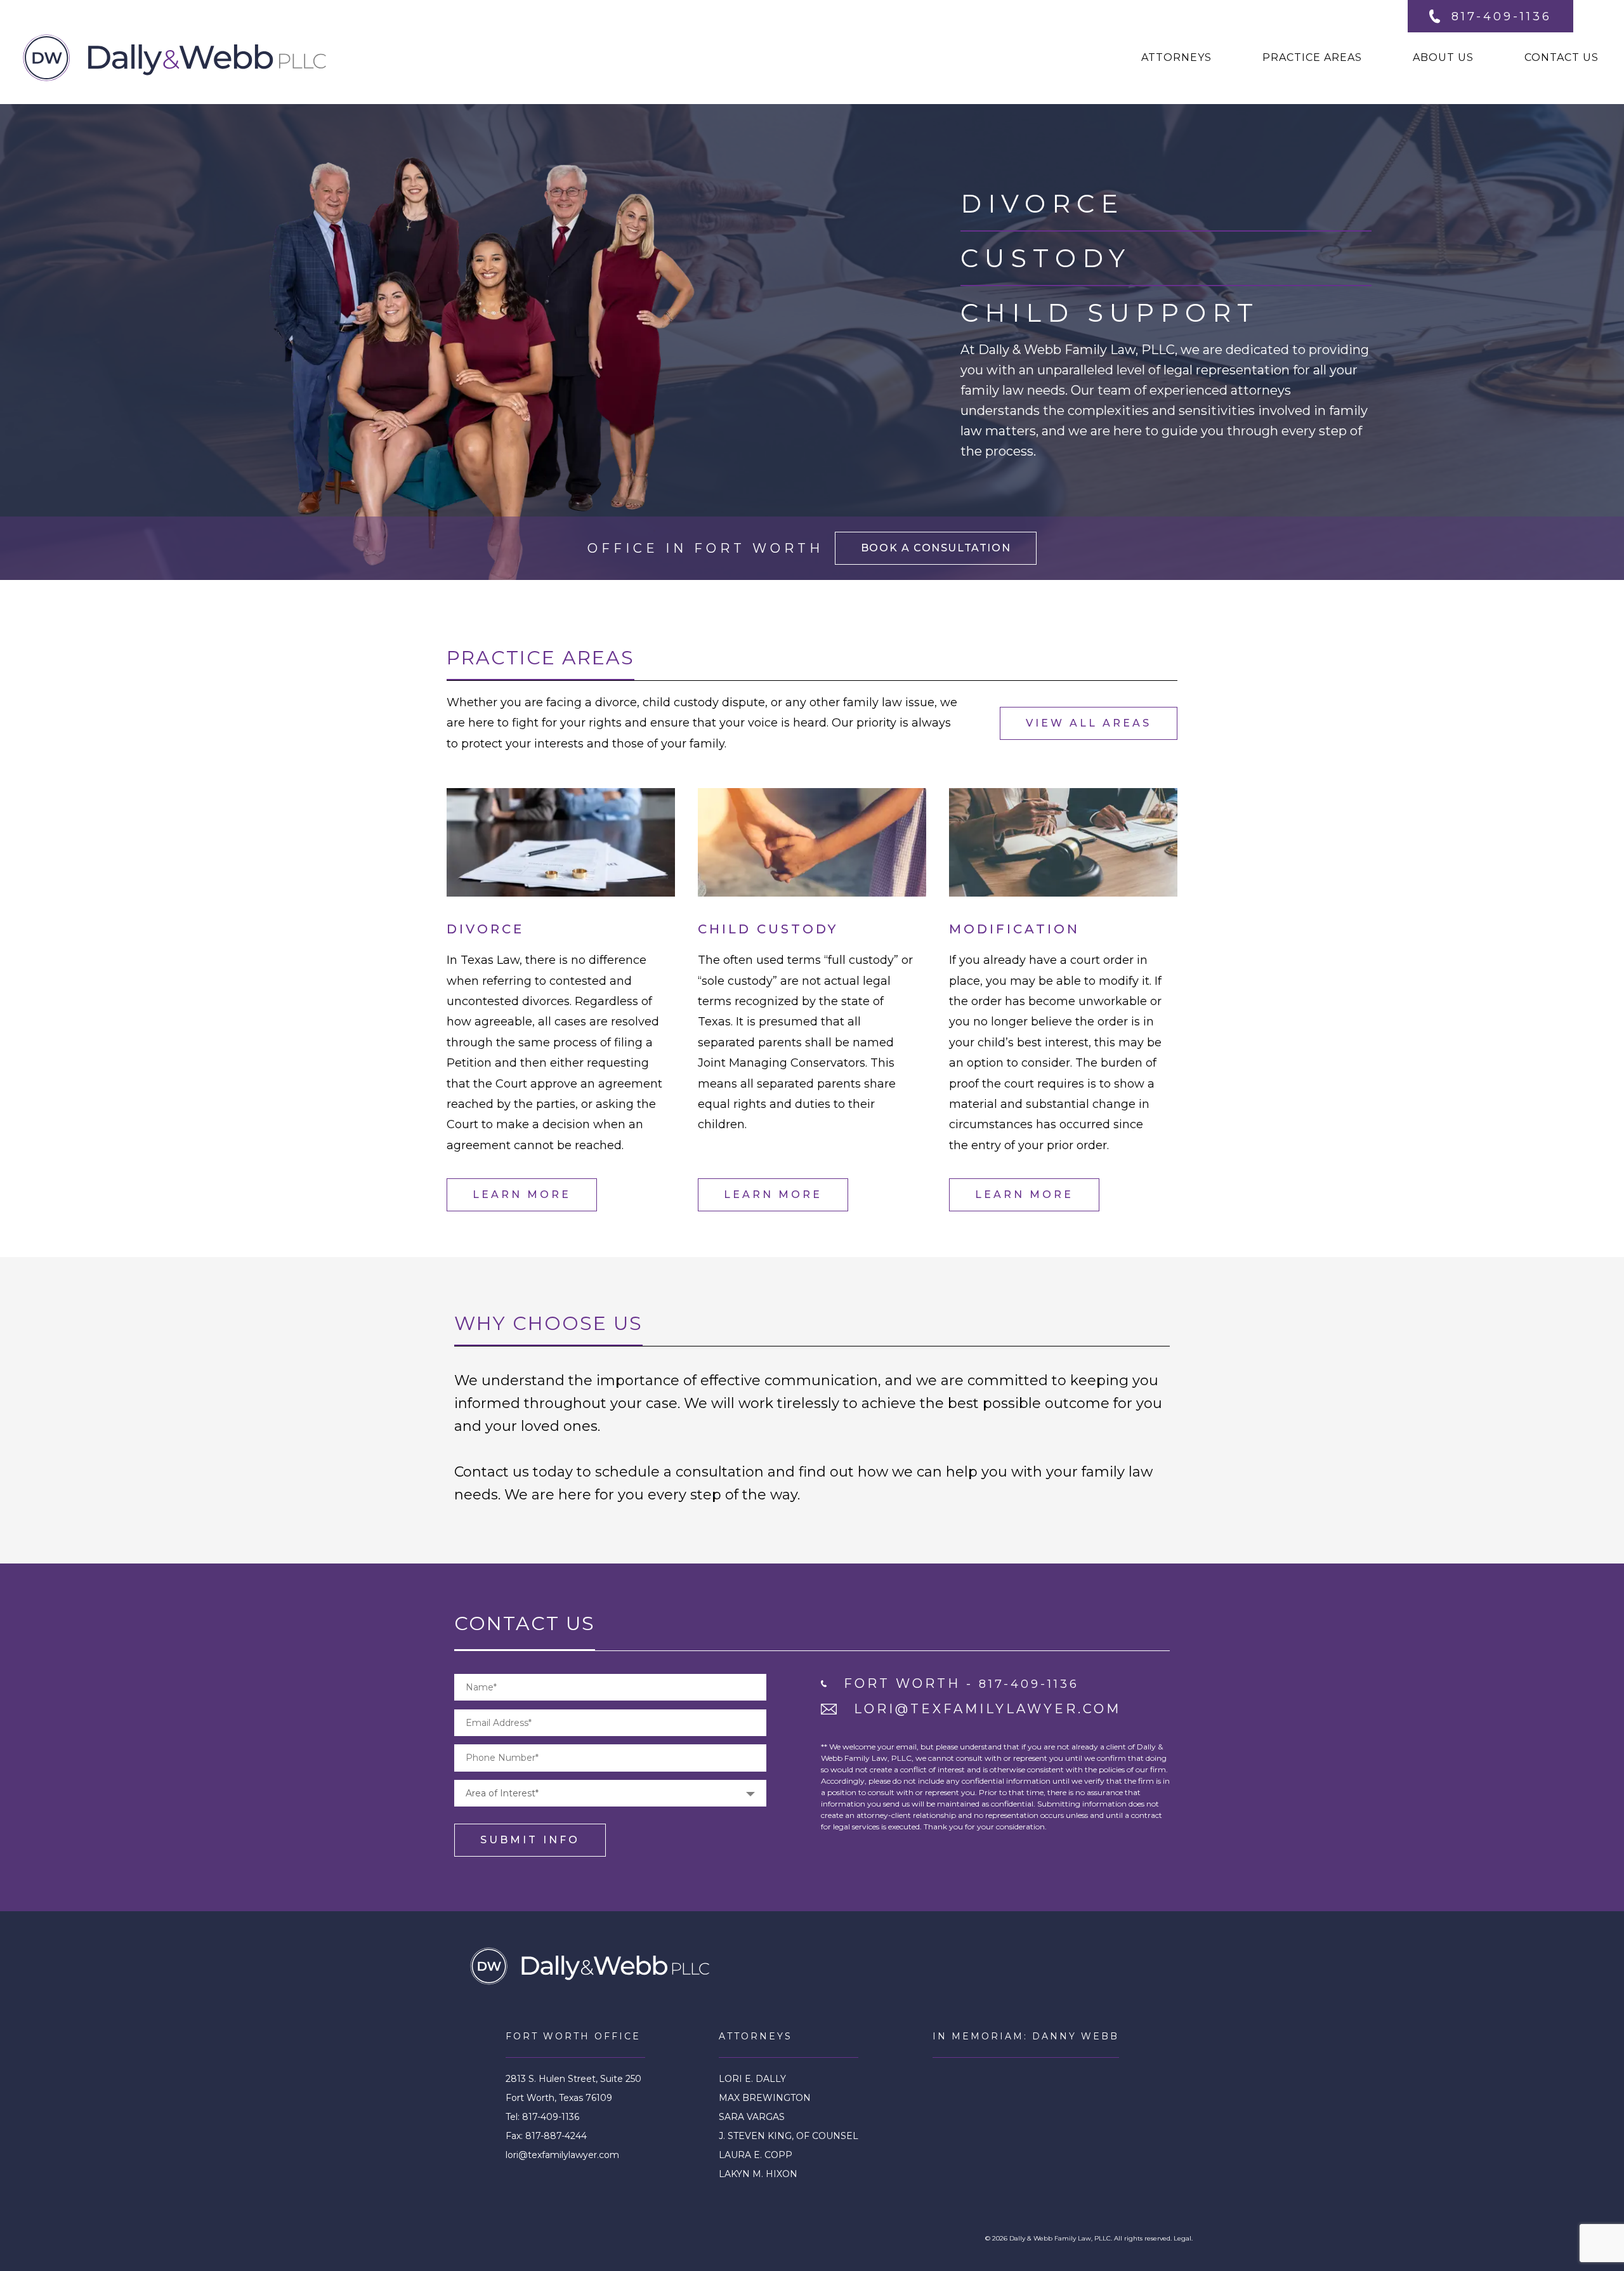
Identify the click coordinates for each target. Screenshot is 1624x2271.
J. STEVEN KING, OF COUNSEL (789, 2136)
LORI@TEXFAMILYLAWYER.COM (987, 1709)
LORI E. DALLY (752, 2079)
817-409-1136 (1502, 16)
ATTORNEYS (1176, 57)
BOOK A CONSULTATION (936, 548)
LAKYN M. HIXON (758, 2174)
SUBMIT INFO (530, 1840)
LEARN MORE (522, 1195)
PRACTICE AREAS (1312, 57)
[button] (610, 1793)
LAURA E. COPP (756, 2155)
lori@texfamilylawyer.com (562, 2155)
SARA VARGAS (752, 2117)
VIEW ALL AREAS (1089, 723)
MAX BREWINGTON (765, 2098)
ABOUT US (1443, 57)
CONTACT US (1562, 57)
